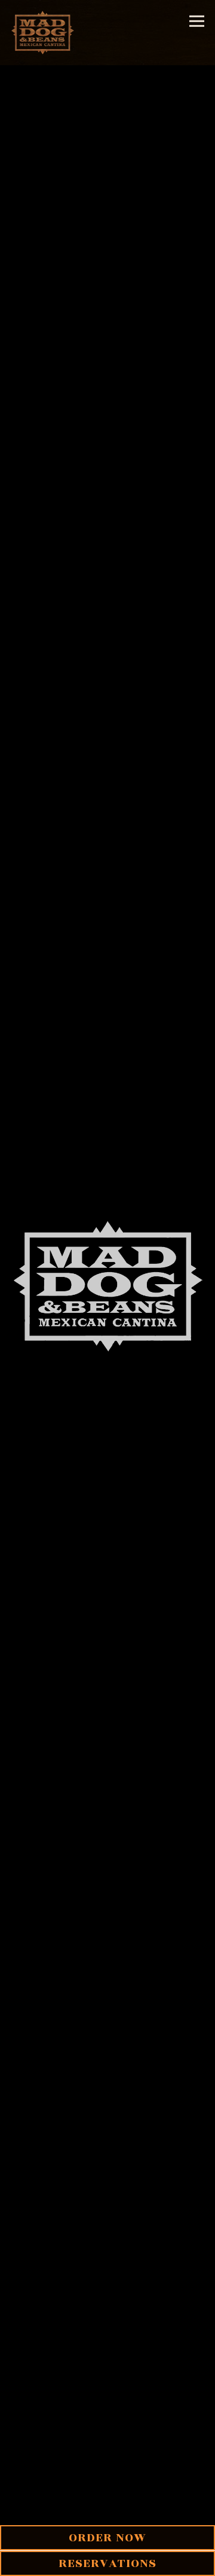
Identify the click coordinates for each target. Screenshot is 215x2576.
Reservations (107, 2563)
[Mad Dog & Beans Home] (44, 33)
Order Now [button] (107, 2537)
